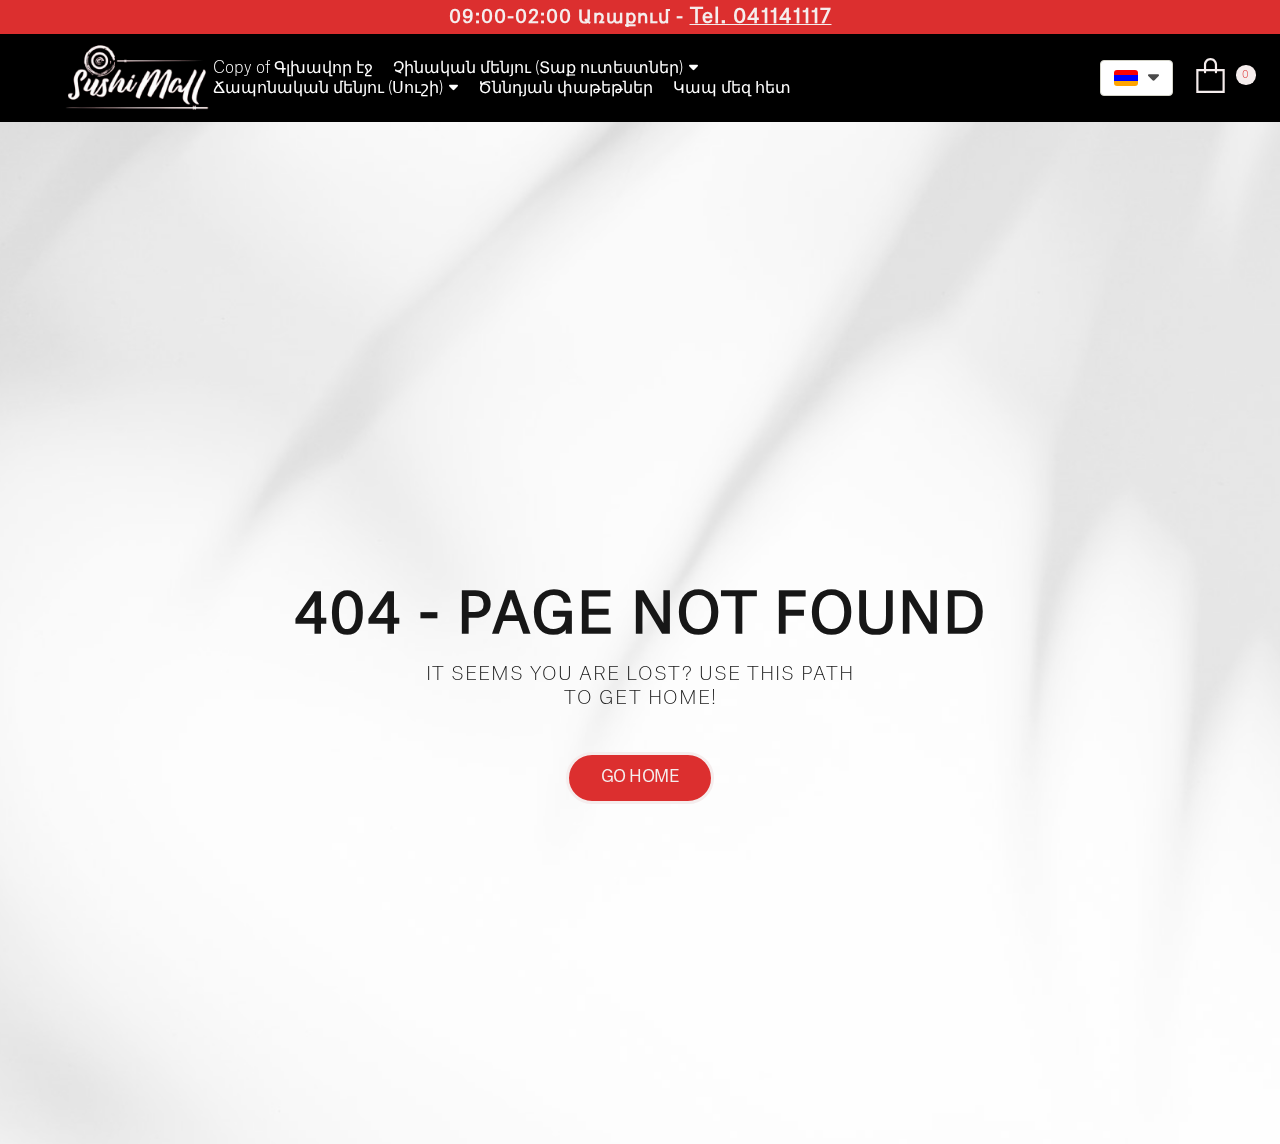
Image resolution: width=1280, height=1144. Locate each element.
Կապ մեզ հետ (732, 88)
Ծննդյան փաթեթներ (565, 88)
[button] (1136, 78)
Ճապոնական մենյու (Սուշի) (328, 88)
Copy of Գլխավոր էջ (293, 68)
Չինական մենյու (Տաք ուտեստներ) (538, 68)
